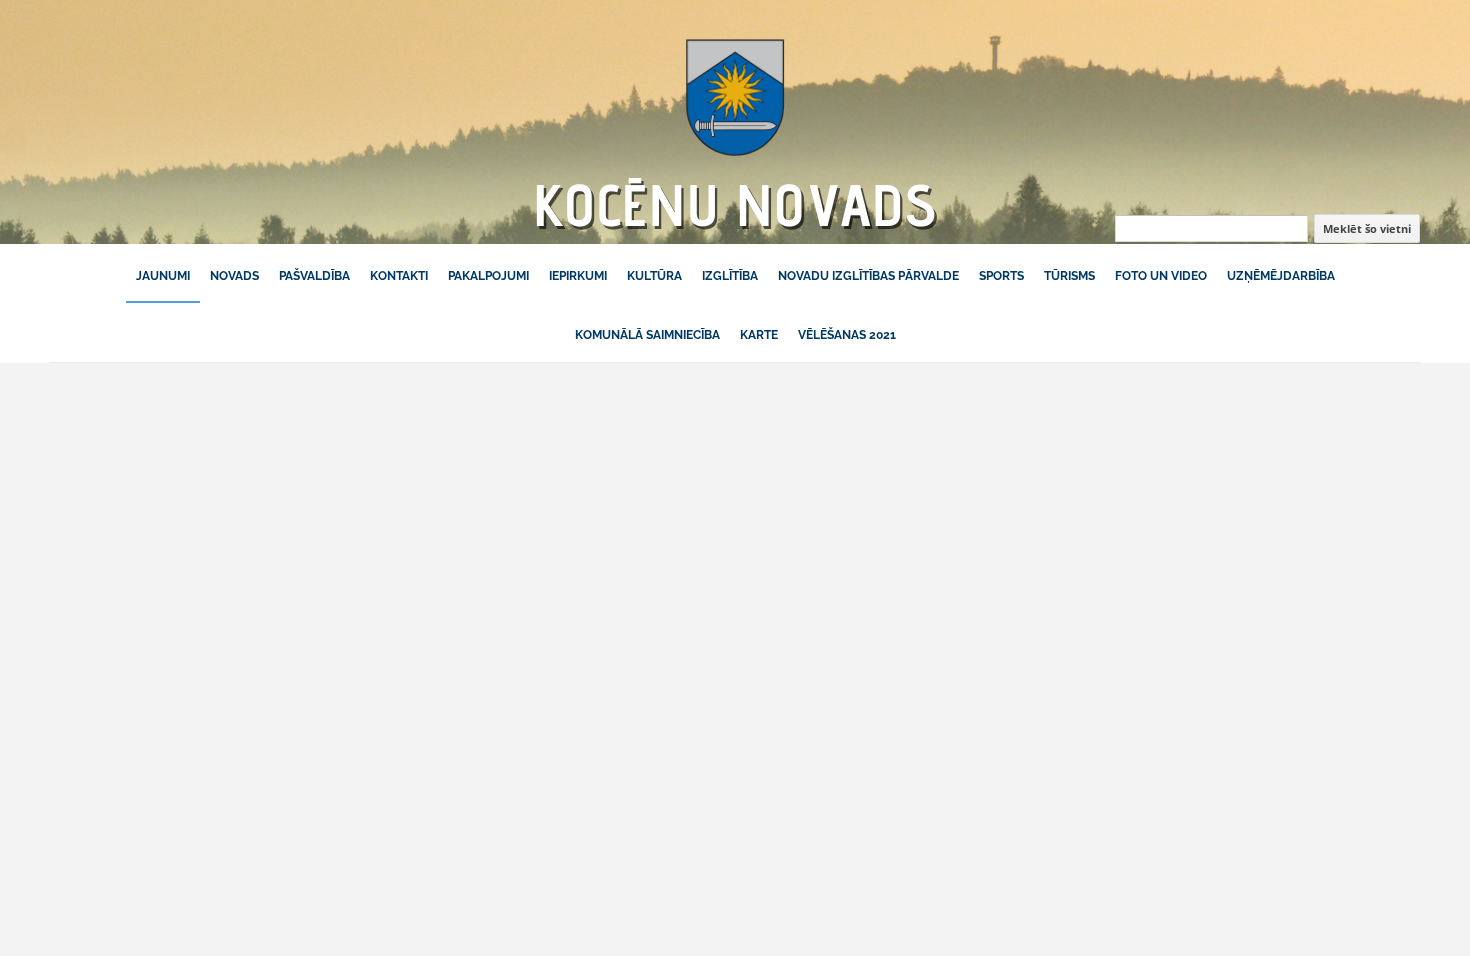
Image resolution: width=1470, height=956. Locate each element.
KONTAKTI (399, 276)
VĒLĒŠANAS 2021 (847, 335)
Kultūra (654, 276)
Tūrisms (1069, 276)
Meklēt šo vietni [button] (1367, 228)
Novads (234, 276)
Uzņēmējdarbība (1281, 276)
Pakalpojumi (488, 276)
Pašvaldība (314, 276)
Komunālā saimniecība (647, 335)
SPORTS (1001, 276)
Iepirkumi (578, 276)
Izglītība (730, 276)
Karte (759, 335)
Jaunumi (163, 276)
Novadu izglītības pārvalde (868, 276)
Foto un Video (1161, 276)
